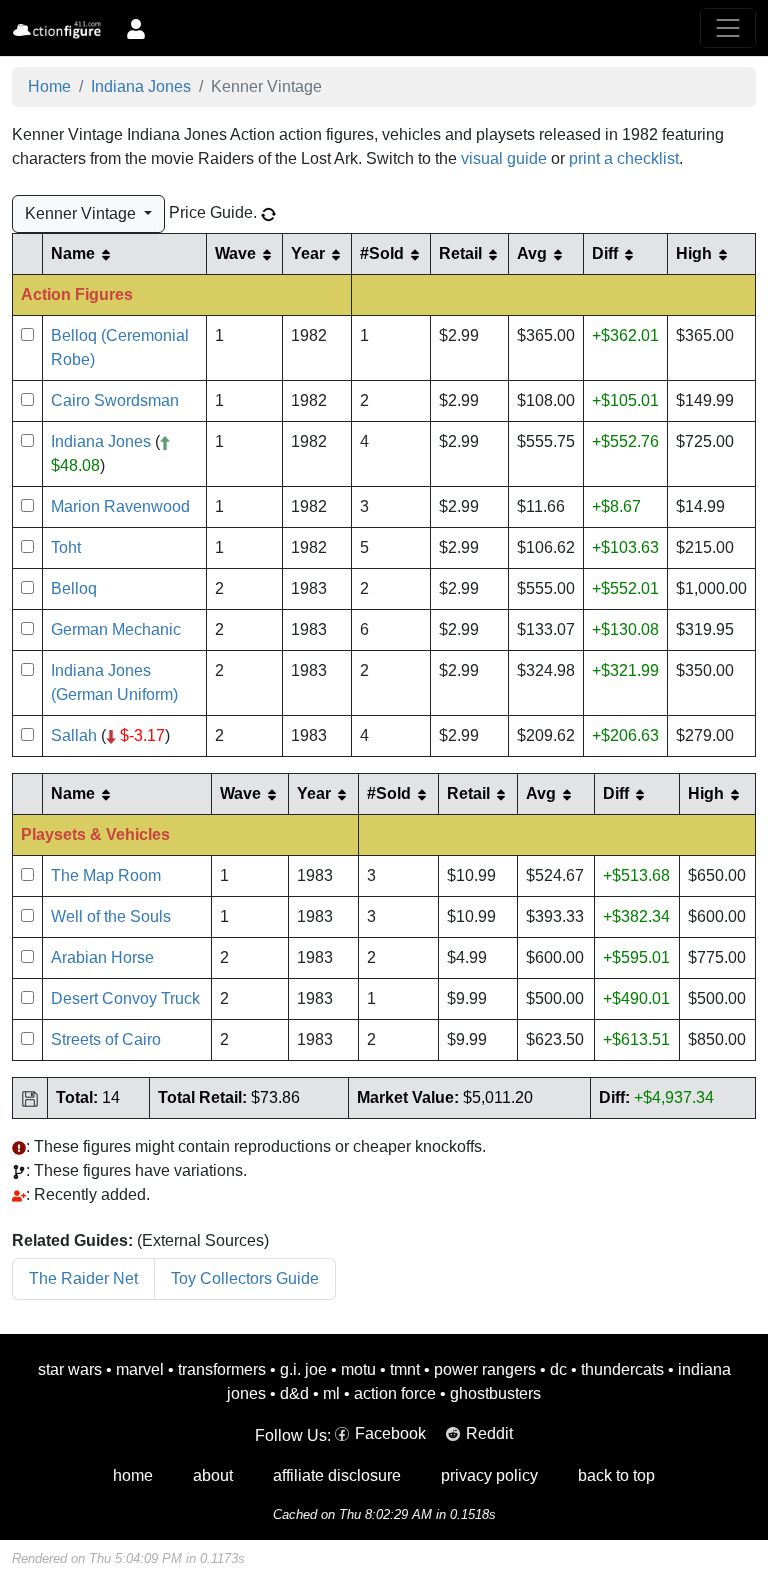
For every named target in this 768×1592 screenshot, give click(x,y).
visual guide (504, 158)
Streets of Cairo (106, 1039)
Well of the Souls (111, 916)
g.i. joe (303, 1369)
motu (358, 1369)
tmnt (405, 1369)
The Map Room (106, 875)
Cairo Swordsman (115, 400)
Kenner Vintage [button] (82, 213)
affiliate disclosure (337, 1475)
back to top (616, 1475)
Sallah (74, 735)
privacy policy (489, 1475)
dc (558, 1369)
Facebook (390, 1433)
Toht (66, 547)
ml (331, 1393)
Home (49, 86)
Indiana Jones (141, 86)
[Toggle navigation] (728, 28)
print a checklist (624, 158)
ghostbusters (495, 1393)
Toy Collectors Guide (245, 1278)
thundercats (622, 1369)
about (213, 1475)
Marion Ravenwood (120, 506)
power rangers (485, 1369)
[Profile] (136, 28)
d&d (294, 1393)
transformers (222, 1369)
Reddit (489, 1433)
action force (395, 1393)
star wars (70, 1369)
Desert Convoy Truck (125, 998)
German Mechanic (116, 629)
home (133, 1475)
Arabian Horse (102, 957)
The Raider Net (83, 1278)
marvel (140, 1369)
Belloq (74, 588)
